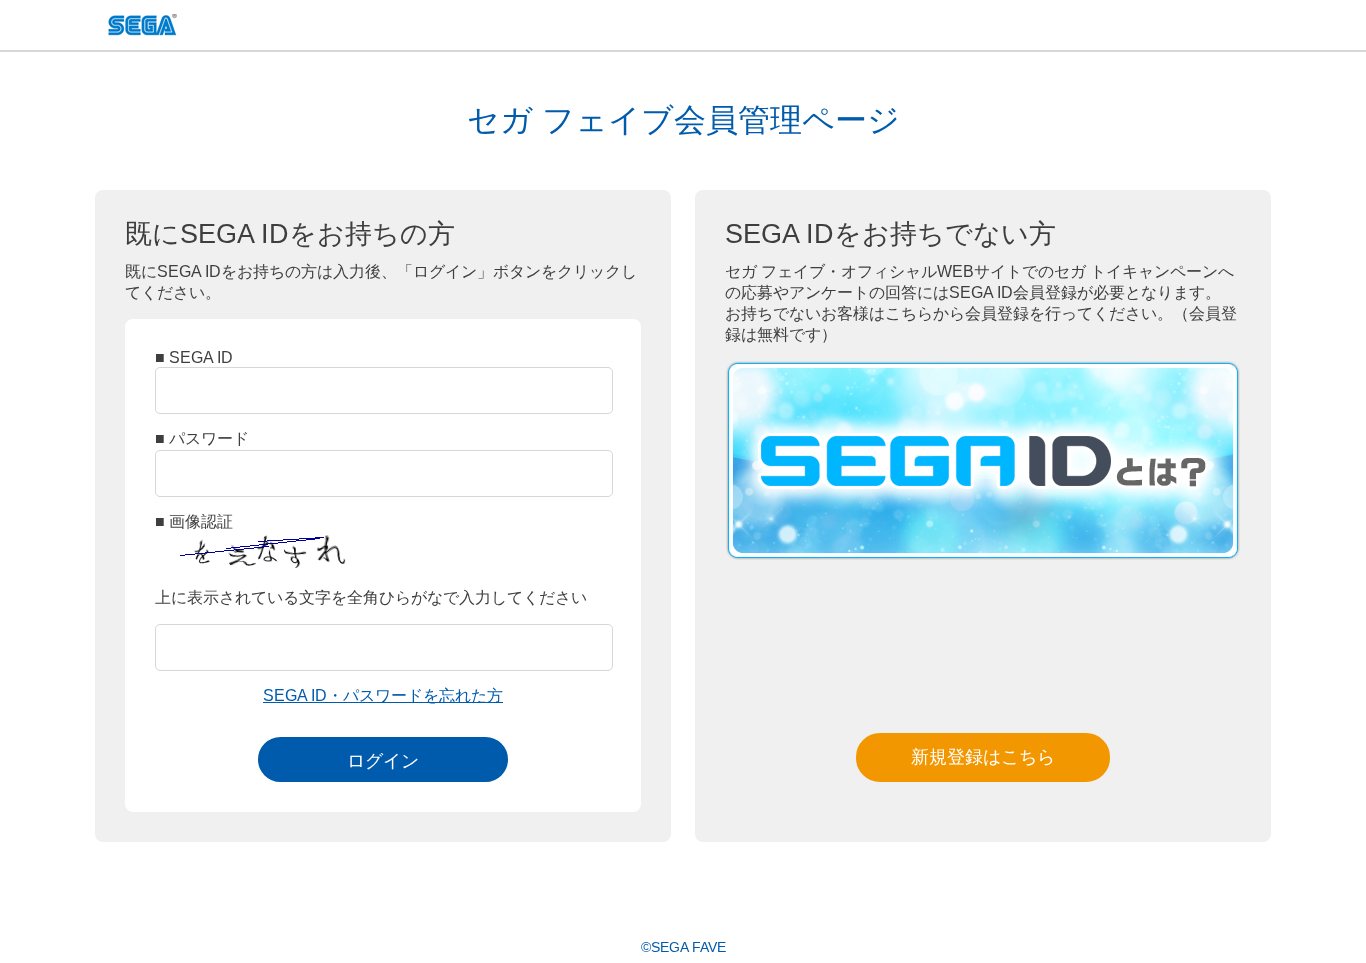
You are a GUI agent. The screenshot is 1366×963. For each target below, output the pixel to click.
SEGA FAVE (142, 27)
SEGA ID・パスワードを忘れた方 (383, 695)
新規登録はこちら (983, 757)
